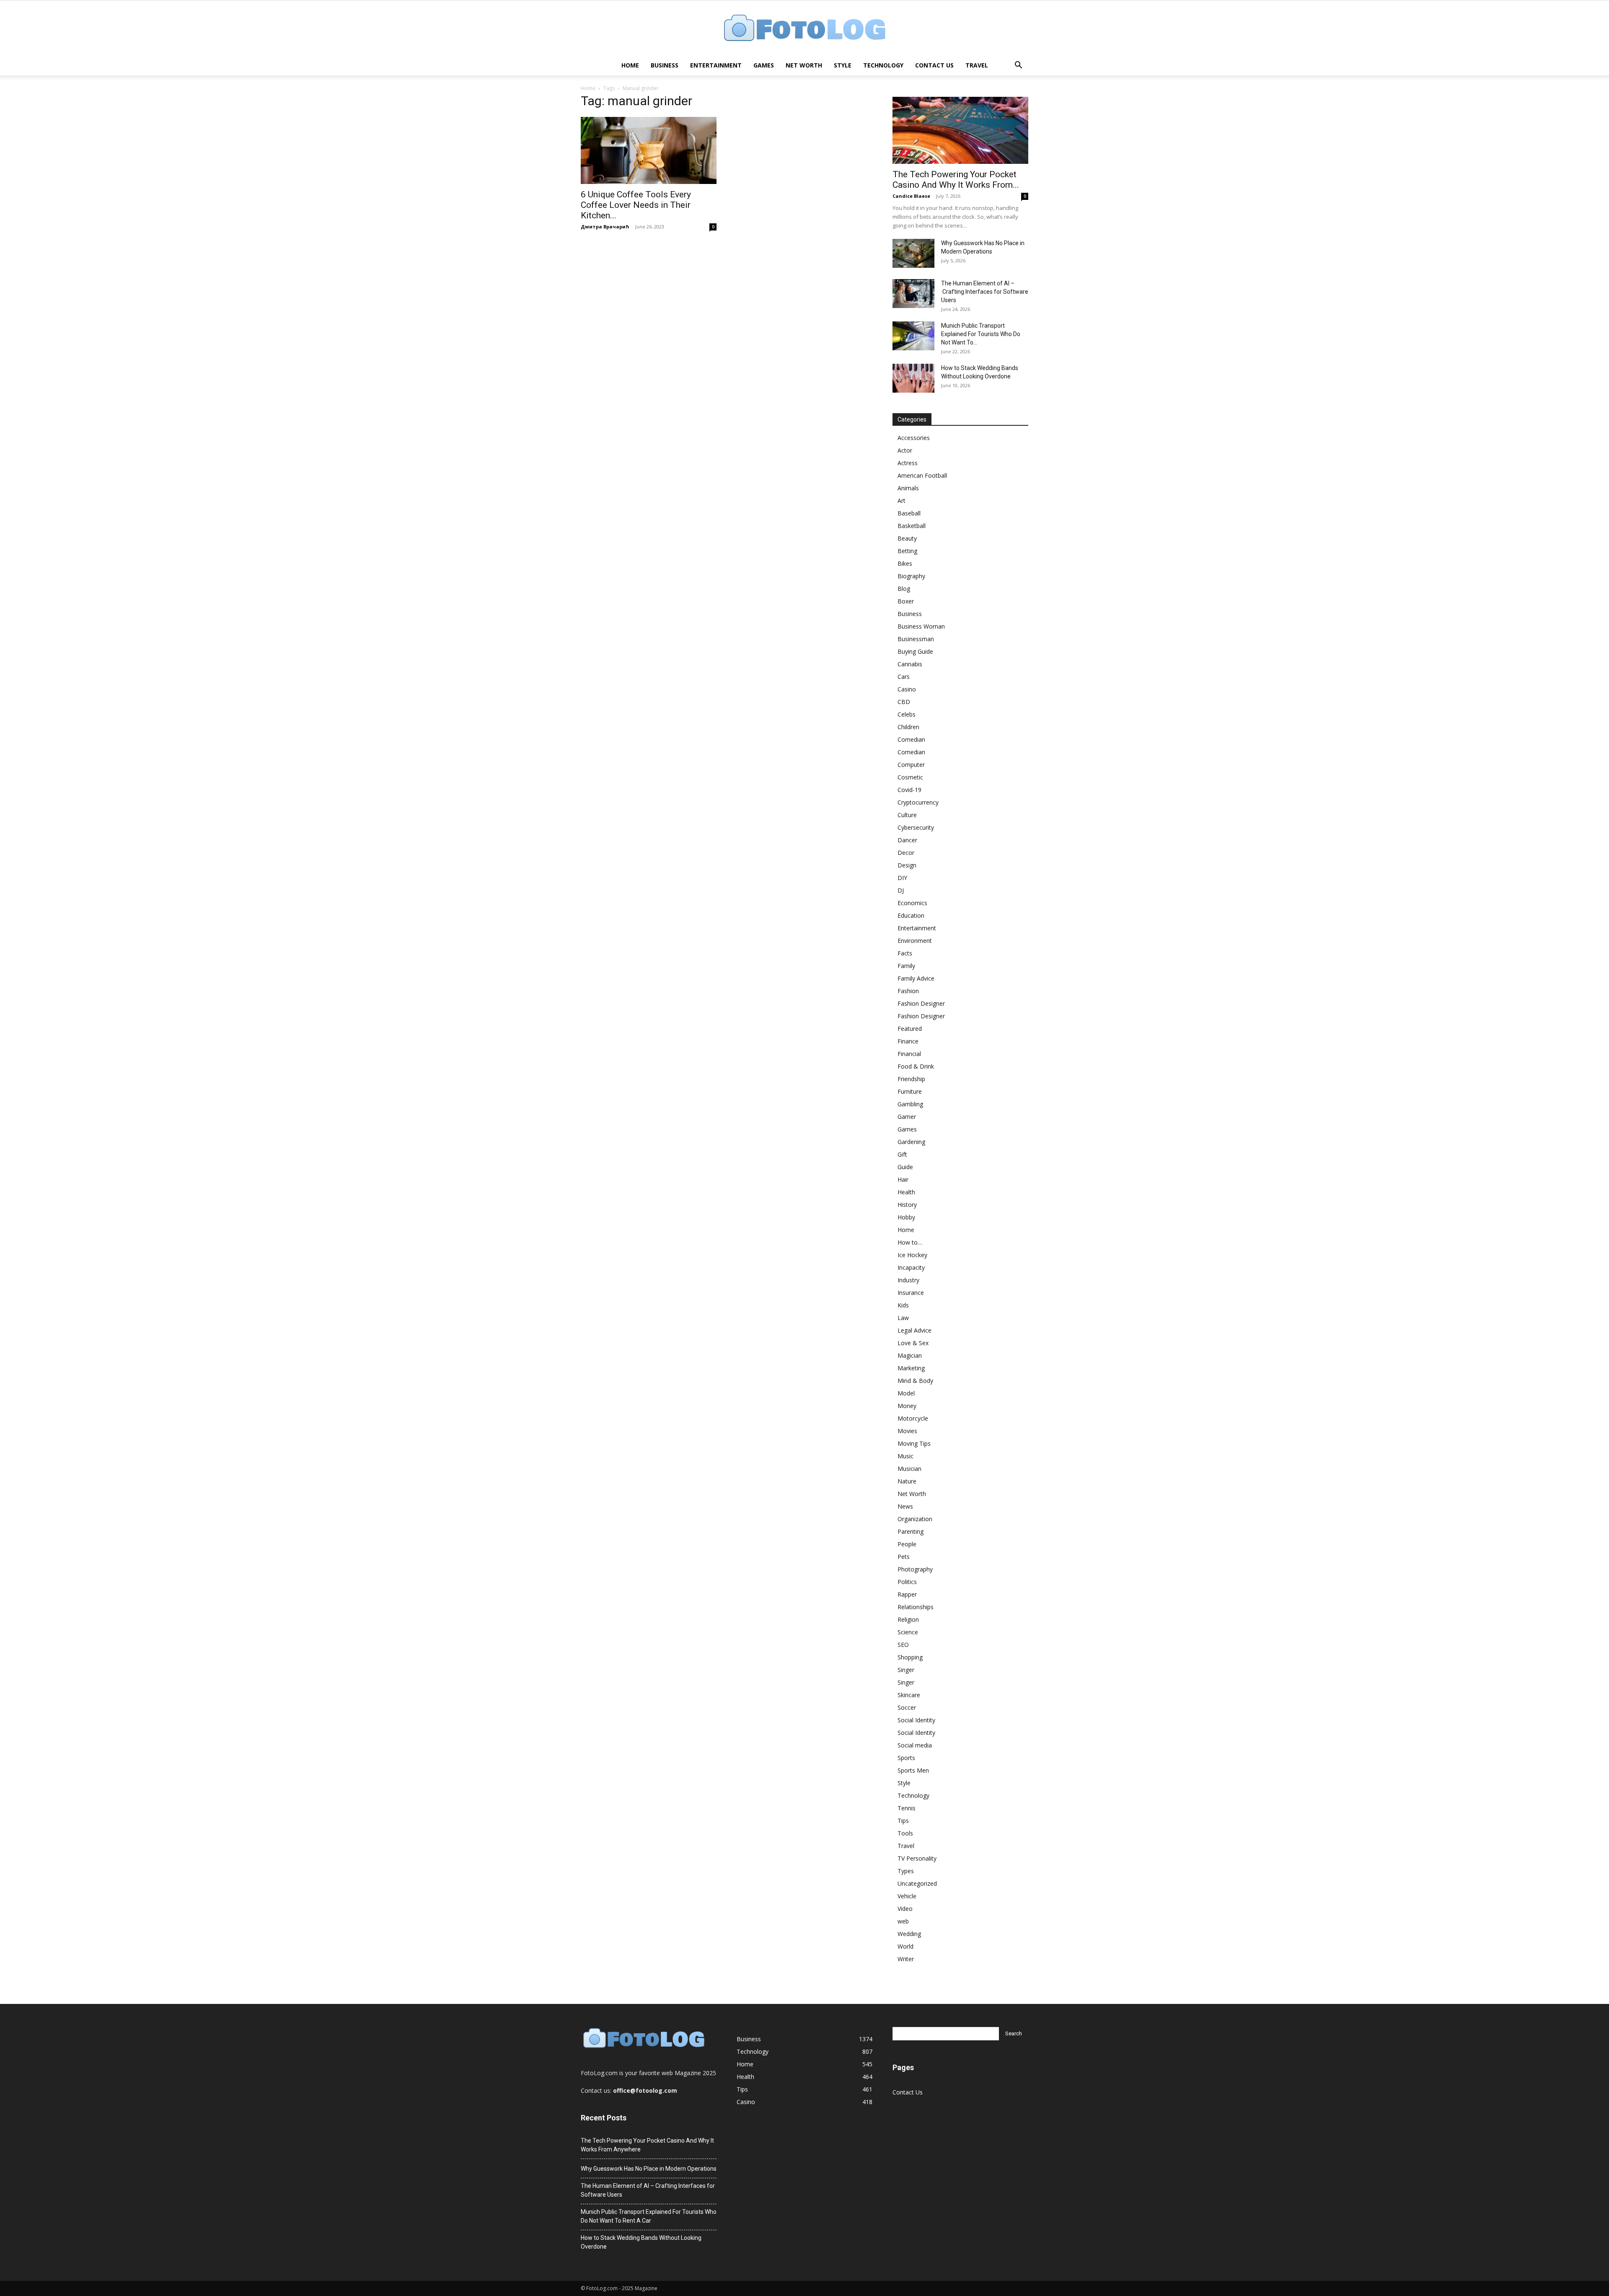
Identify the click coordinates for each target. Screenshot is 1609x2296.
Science (908, 1632)
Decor (906, 853)
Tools (905, 1833)
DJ (901, 890)
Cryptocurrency (918, 802)
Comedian (911, 739)
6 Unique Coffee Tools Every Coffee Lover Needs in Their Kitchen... (636, 205)
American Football (922, 475)
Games (764, 65)
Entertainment (716, 65)
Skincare (909, 1695)
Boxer (906, 601)
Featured (910, 1029)
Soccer (907, 1707)
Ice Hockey (912, 1255)
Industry (908, 1280)
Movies (907, 1431)
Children (908, 727)
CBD (904, 702)
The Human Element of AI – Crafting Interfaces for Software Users (985, 292)
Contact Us (934, 65)
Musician (909, 1469)
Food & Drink (916, 1066)
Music (905, 1456)
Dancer (907, 840)
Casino (907, 689)
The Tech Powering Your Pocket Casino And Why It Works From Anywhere (647, 2145)
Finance (908, 1041)
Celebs (907, 714)
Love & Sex (913, 1343)
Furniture (910, 1091)
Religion (908, 1619)
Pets (904, 1557)
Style (843, 65)
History (907, 1205)
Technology (883, 65)
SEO (903, 1645)
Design (907, 865)
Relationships (916, 1607)
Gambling (910, 1104)
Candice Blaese (911, 196)
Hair (903, 1179)
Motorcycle (913, 1418)
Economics (912, 903)
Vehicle (907, 1896)
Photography (915, 1569)
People (907, 1544)
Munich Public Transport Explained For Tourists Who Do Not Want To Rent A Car (649, 2216)
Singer (906, 1670)
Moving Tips (914, 1443)
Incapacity (911, 1267)
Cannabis (910, 664)
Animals (908, 488)
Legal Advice (914, 1330)
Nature (907, 1481)
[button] (1018, 66)
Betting (907, 551)
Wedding (909, 1934)
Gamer (907, 1117)
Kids (903, 1305)
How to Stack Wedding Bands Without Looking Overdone (641, 2242)
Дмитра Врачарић (605, 226)
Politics (907, 1582)
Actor (905, 450)
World (905, 1946)
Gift (902, 1154)
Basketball (912, 526)
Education (911, 915)
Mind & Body (915, 1381)
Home (630, 65)
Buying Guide (915, 651)
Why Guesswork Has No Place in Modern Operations (649, 2169)
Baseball (909, 513)
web (903, 1921)
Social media (915, 1745)
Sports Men (913, 1770)
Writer (906, 1959)
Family (906, 966)
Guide (905, 1167)
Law (903, 1318)
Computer (911, 765)
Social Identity (916, 1720)
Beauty (907, 538)
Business (665, 65)
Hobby (906, 1217)
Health (906, 1192)
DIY (902, 878)
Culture (907, 815)
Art (902, 501)
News (905, 1506)
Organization (915, 1519)
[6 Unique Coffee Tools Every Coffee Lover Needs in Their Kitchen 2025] (649, 150)
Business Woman (921, 626)
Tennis (907, 1808)
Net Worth (804, 65)
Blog (904, 589)
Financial (909, 1054)
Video (905, 1909)
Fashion (908, 991)
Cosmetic (910, 777)
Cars (904, 677)
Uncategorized (917, 1883)
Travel (977, 65)
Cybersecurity (916, 827)
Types (906, 1871)
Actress (908, 463)
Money (907, 1406)
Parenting (911, 1531)
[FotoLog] (804, 29)
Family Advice (916, 978)
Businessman (916, 639)
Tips (903, 1821)
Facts (905, 953)
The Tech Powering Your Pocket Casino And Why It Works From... (956, 180)
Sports (906, 1758)
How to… (910, 1242)
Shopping (910, 1657)
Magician (910, 1355)
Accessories (914, 438)
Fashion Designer (921, 1003)
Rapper (907, 1594)
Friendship (911, 1079)
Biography (911, 576)
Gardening (911, 1142)
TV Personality (917, 1858)
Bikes (905, 563)
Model (906, 1393)
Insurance (911, 1293)
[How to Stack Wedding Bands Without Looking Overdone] (913, 378)
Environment (915, 941)
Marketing (911, 1368)
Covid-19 (909, 790)
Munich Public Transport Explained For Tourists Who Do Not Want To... (981, 334)
